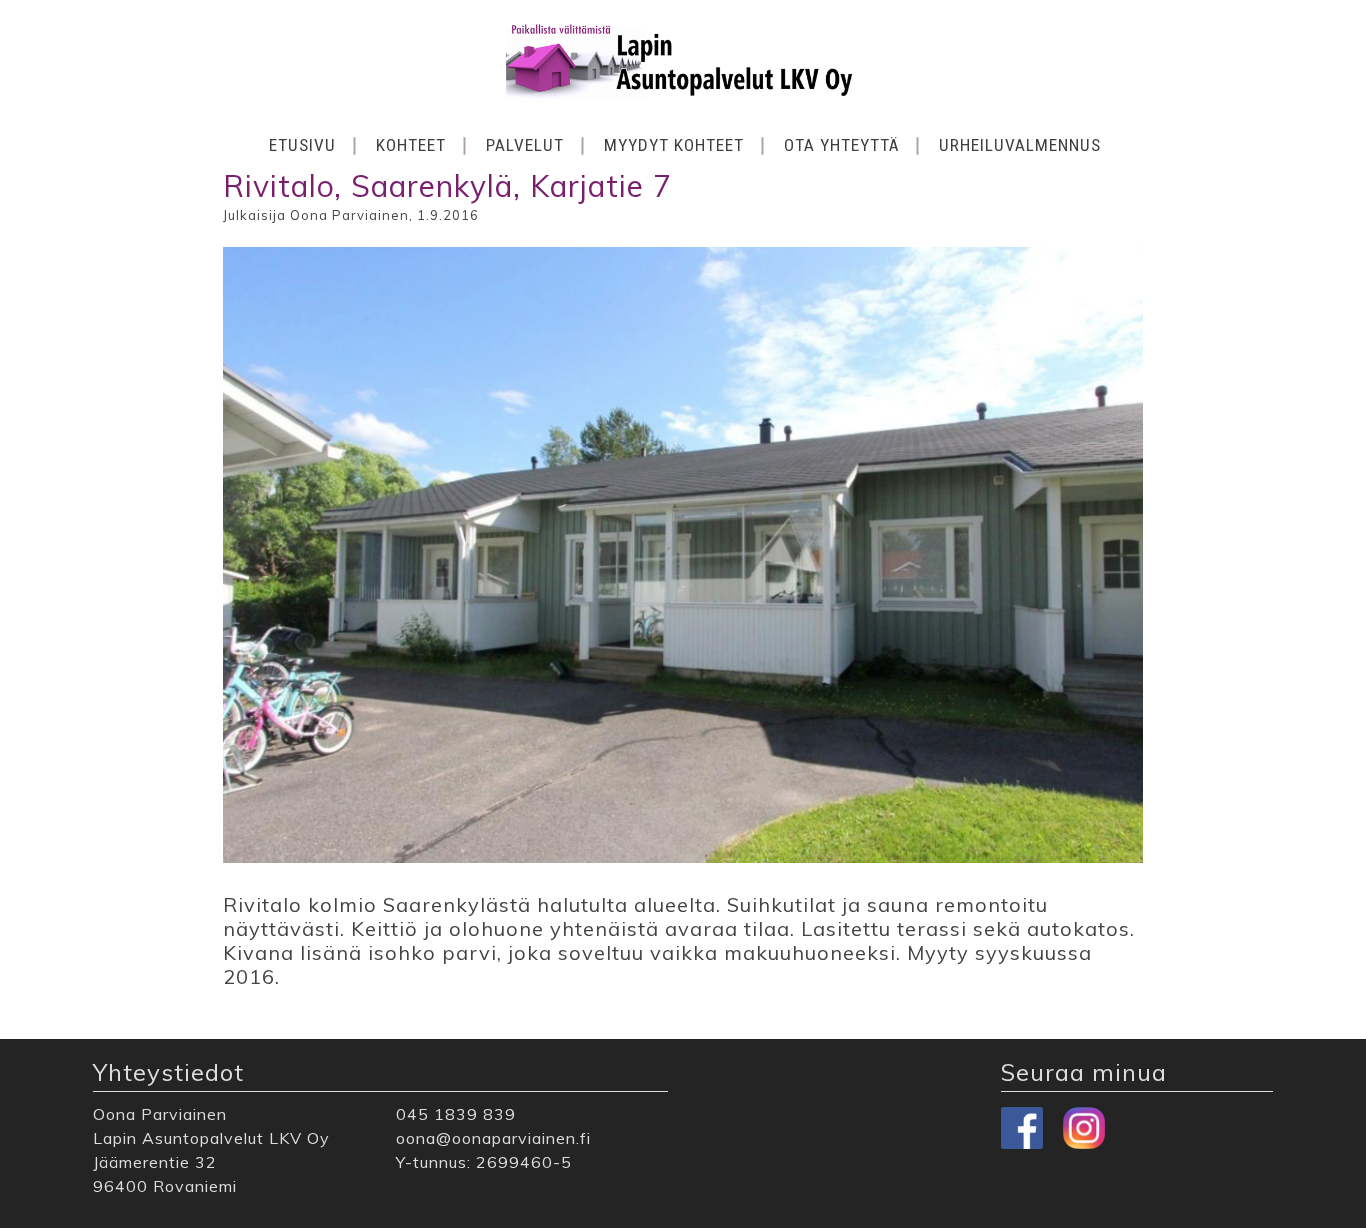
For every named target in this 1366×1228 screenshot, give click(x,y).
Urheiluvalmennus (1020, 145)
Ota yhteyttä (841, 145)
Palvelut (525, 145)
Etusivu (302, 145)
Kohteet (411, 145)
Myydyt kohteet (674, 145)
